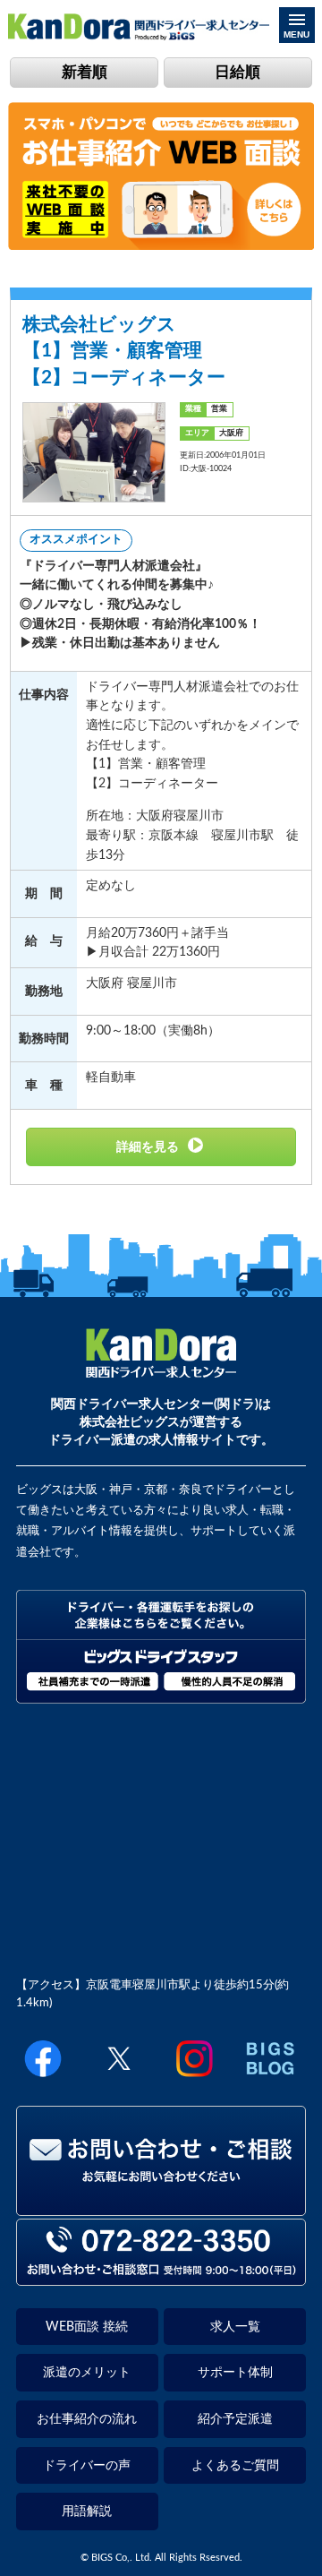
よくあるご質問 (235, 2465)
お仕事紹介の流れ (87, 2419)
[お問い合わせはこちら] (161, 2208)
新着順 (85, 72)
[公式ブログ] (270, 2078)
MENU (297, 34)
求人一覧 (235, 2327)
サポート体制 (235, 2372)
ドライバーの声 (87, 2465)
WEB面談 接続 (87, 2327)
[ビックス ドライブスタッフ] (161, 1700)
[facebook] (43, 2078)
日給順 (237, 72)
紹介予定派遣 (235, 2419)
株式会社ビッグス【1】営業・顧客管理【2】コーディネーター (124, 351)
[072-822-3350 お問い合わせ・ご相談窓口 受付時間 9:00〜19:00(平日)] (161, 2278)
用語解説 (87, 2511)
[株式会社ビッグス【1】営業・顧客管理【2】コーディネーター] (161, 1147)
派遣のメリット (87, 2372)
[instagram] (194, 2078)
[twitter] (119, 2078)
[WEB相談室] (161, 246)
